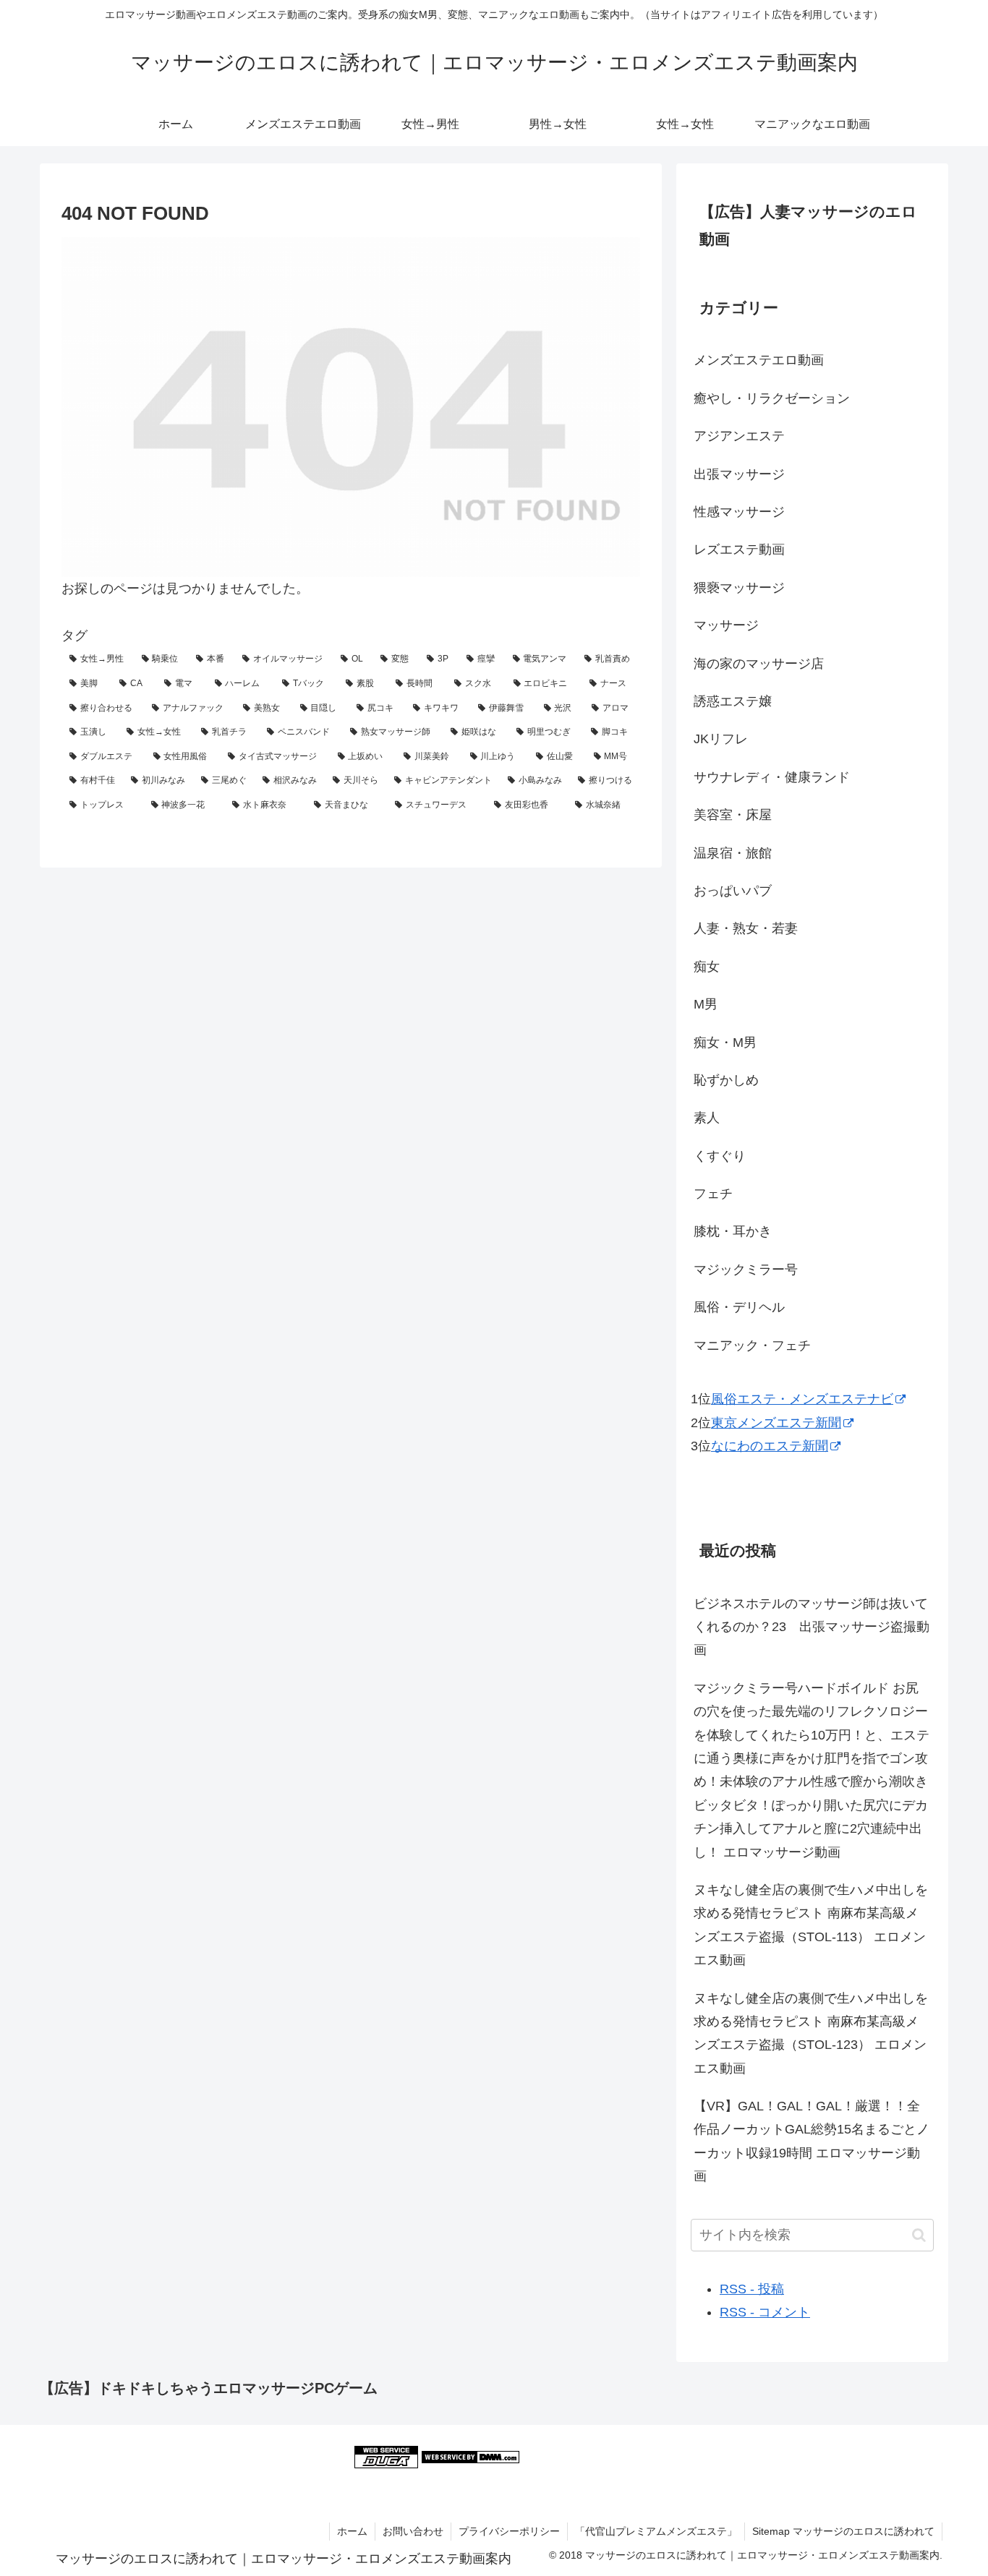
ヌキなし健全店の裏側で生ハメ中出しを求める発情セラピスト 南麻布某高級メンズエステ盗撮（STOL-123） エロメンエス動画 (811, 2033)
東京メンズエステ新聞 (776, 1423)
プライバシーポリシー (509, 2531)
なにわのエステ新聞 (770, 1446)
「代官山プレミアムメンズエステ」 (656, 2531)
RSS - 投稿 (752, 2289)
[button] (919, 2235)
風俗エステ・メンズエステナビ (802, 1399)
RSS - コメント (765, 2312)
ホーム (352, 2531)
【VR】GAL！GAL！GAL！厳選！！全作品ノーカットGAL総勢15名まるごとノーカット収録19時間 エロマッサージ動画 (812, 2141)
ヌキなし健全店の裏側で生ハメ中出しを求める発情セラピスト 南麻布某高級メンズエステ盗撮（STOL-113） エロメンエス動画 (811, 1925)
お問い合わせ (413, 2531)
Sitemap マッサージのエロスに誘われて (843, 2531)
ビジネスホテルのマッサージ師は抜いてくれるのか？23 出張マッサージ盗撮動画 (812, 1627)
